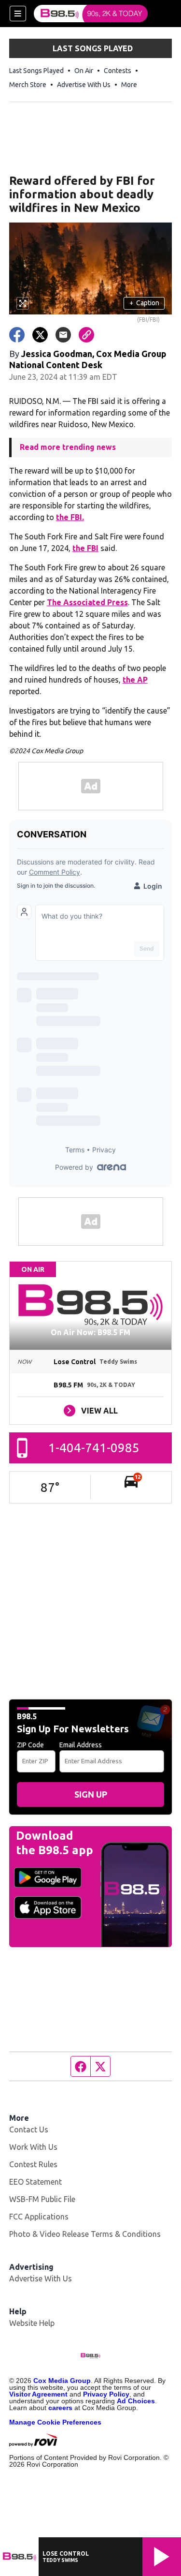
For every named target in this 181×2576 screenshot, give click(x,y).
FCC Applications (39, 2217)
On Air (84, 71)
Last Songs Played (36, 71)
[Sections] (18, 14)
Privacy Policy (106, 2394)
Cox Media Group (62, 2381)
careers (60, 2408)
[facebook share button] (17, 335)
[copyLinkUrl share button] (86, 335)
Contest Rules (33, 2164)
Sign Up (91, 1794)
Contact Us (29, 2129)
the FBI (85, 548)
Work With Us (33, 2147)
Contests (118, 71)
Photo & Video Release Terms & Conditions (85, 2234)
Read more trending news (68, 447)
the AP (135, 680)
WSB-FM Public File (42, 2199)
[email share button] (63, 335)
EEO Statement (35, 2182)
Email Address (81, 1745)
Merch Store (28, 85)
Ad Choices (136, 2401)
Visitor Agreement (38, 2394)
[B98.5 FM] (91, 14)
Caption (144, 303)
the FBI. (70, 517)
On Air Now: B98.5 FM (90, 1332)
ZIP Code (30, 1745)
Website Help (32, 2323)
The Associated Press (87, 602)
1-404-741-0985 (94, 1448)
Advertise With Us (84, 85)
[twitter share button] (40, 335)
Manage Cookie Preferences (55, 2422)
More (129, 85)
